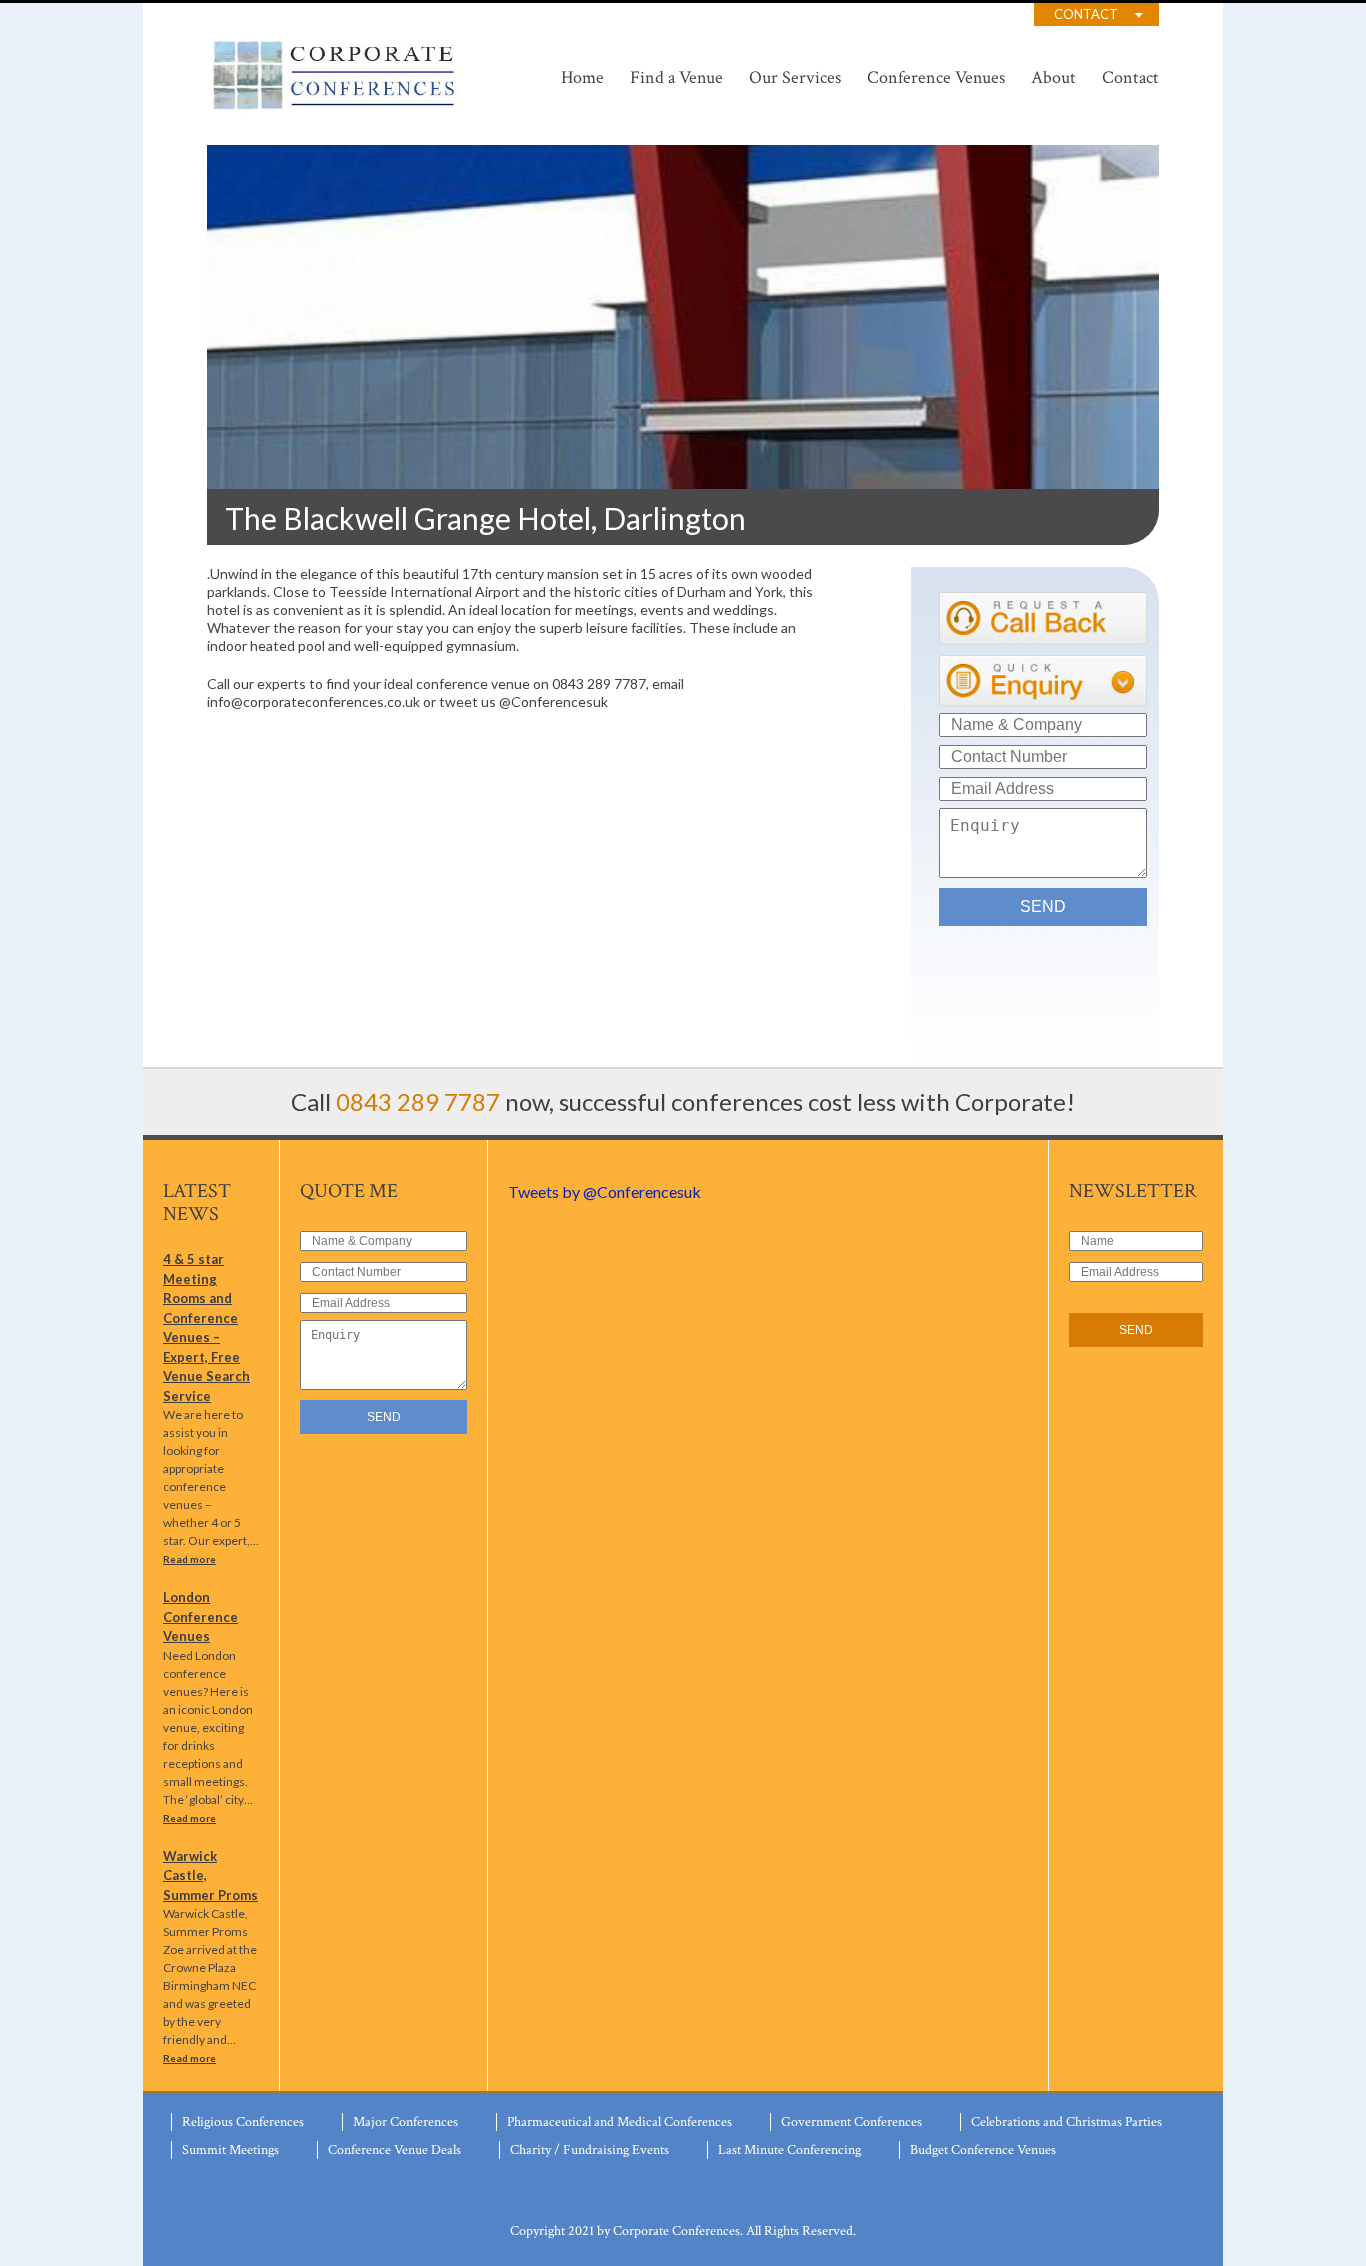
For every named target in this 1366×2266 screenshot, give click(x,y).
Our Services (795, 77)
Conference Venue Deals (394, 2150)
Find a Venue (676, 77)
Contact (1086, 14)
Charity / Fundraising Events (589, 2150)
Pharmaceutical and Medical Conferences (619, 2122)
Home (582, 77)
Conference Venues (936, 77)
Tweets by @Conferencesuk (604, 1191)
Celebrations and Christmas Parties (1066, 2122)
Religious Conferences (243, 2122)
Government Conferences (851, 2122)
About (1053, 77)
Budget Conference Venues (983, 2150)
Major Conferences (405, 2122)
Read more (189, 1559)
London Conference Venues (200, 1616)
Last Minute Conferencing (789, 2150)
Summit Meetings (230, 2150)
